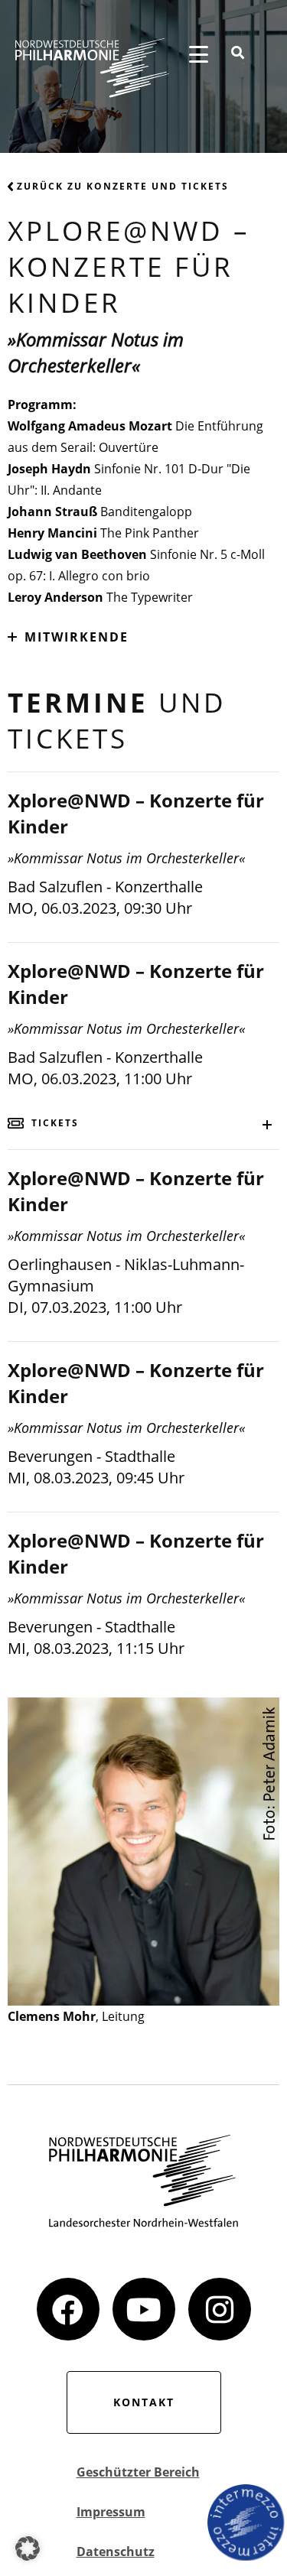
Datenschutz (116, 2552)
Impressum (111, 2512)
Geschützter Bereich (138, 2472)
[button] (28, 2548)
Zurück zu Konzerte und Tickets (123, 186)
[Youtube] (144, 2309)
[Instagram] (220, 2309)
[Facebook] (68, 2309)
